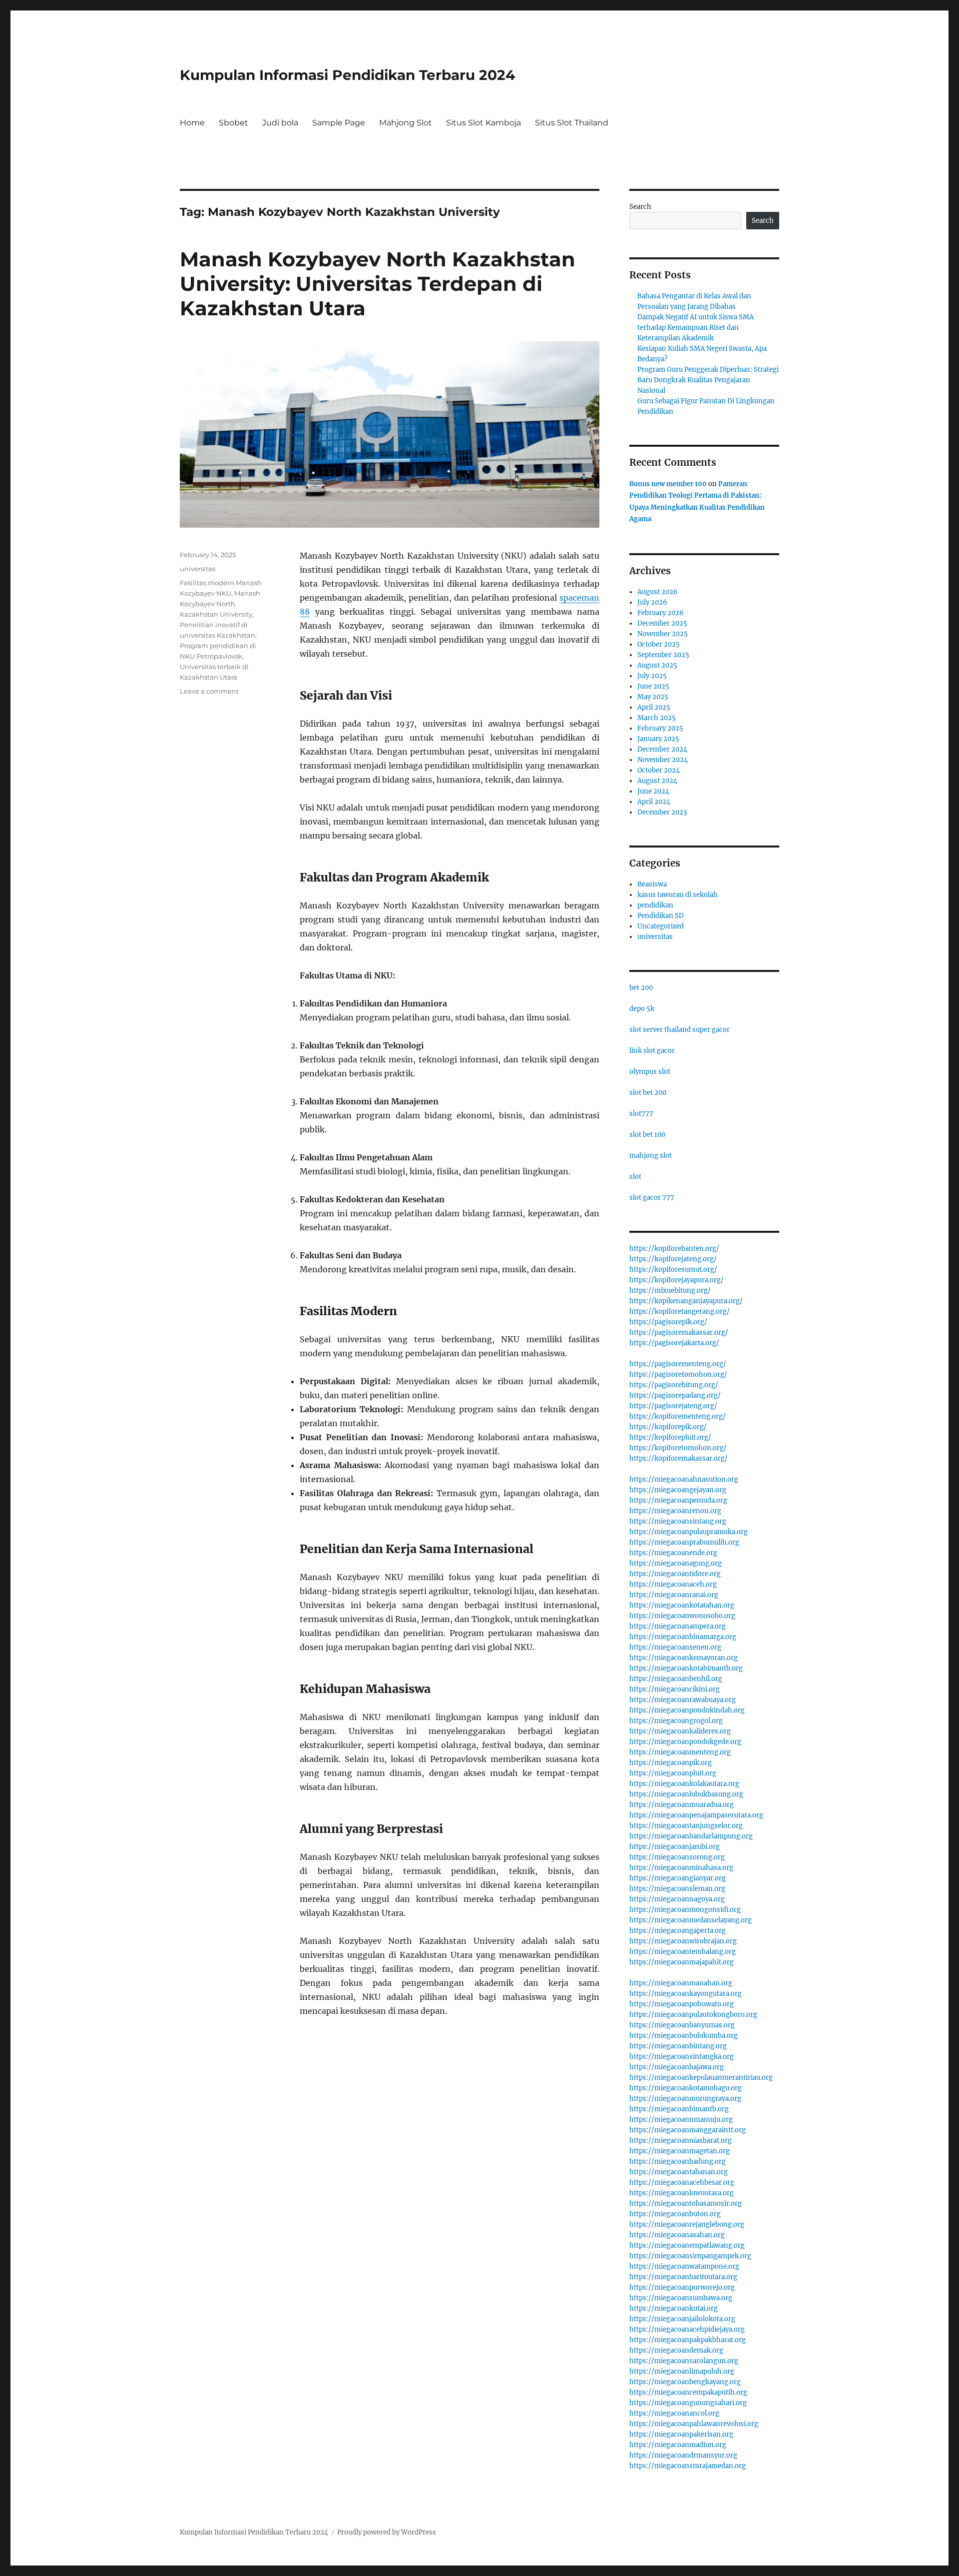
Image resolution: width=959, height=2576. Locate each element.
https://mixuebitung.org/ (670, 1290)
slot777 (641, 1114)
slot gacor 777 (652, 1198)
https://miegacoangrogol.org (676, 1721)
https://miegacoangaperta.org (678, 1931)
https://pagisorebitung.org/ (674, 1385)
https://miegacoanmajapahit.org (682, 1962)
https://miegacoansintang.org (678, 1521)
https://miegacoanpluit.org (673, 1773)
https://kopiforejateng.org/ (673, 1259)
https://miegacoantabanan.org (679, 2172)
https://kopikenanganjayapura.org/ (686, 1301)
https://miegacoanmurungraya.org (685, 2099)
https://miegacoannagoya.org (677, 1899)
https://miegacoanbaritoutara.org (683, 2277)
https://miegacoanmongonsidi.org (685, 1910)
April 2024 (654, 802)
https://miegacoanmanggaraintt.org (688, 2130)
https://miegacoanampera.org (678, 1626)
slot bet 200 (648, 1093)
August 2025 (657, 665)
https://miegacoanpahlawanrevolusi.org (694, 2424)
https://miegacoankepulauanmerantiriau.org (701, 2078)
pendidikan (655, 905)
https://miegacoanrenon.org (675, 1511)
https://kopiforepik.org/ (668, 1427)
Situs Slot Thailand (572, 123)
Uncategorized (661, 926)
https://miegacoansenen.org (675, 1647)
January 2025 (658, 739)
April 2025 (654, 707)
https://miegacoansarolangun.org (684, 2361)
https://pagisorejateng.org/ (673, 1406)
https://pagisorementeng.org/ (678, 1364)
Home (192, 123)
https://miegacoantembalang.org (683, 1952)
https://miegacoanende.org (673, 1553)
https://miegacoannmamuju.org (681, 2120)
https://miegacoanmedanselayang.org (691, 1920)
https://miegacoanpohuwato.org (682, 2004)
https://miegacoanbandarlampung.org (691, 1836)
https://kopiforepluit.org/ (670, 1437)
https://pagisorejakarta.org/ (674, 1343)
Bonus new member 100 (668, 484)
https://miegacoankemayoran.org (684, 1658)
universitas (198, 569)
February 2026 (661, 613)
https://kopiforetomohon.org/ (678, 1448)
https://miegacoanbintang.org (678, 2046)
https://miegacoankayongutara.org (686, 1994)
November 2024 (663, 760)
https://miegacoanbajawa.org (677, 2067)
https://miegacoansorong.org (677, 1857)
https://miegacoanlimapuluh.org (682, 2371)
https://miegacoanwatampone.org (684, 2266)
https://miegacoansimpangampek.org (690, 2256)
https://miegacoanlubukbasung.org (686, 1794)
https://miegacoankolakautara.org (684, 1784)
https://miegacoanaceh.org (673, 1584)
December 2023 (662, 812)
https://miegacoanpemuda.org (678, 1500)
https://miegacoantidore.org (675, 1574)
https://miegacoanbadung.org (678, 2161)
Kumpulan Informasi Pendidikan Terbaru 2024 (347, 75)
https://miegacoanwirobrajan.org (683, 1941)
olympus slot (650, 1072)
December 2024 (662, 749)
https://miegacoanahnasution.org (684, 1479)
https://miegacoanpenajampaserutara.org (696, 1815)
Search (640, 207)
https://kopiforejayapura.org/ (677, 1280)
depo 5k (642, 1009)
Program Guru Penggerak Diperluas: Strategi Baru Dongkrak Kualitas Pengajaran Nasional (708, 380)
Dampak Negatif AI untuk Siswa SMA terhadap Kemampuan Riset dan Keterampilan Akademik (696, 328)
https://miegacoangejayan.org (678, 1490)
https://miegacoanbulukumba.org (684, 2036)
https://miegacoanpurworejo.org (682, 2287)
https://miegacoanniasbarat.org (681, 2141)
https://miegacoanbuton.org (675, 2214)
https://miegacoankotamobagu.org (686, 2088)
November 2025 (663, 634)
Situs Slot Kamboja (483, 123)
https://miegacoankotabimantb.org (686, 1668)
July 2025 (652, 676)
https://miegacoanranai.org (674, 1595)
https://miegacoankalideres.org (680, 1731)
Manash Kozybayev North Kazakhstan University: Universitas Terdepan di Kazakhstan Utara (378, 284)
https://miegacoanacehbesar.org (682, 2182)
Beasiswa (652, 884)
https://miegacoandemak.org (676, 2350)
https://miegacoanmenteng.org (680, 1752)
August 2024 (657, 781)
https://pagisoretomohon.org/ (678, 1374)
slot (635, 1177)
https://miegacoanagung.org (676, 1563)
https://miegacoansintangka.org (682, 2057)
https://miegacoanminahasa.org (681, 1868)
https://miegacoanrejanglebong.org (687, 2224)
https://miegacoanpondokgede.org (685, 1742)
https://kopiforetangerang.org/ (680, 1311)
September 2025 (663, 655)
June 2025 (653, 686)
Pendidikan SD (661, 916)
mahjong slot (651, 1156)
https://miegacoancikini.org (675, 1689)
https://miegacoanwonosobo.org (682, 1616)
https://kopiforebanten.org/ (674, 1249)
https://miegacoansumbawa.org (681, 2298)
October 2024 (659, 770)
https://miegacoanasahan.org (677, 2235)
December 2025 (662, 623)
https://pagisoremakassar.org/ (679, 1332)
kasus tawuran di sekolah (678, 895)
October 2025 (659, 644)
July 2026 (652, 602)
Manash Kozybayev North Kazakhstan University (220, 604)
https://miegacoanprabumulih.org (684, 1542)
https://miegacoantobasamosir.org (686, 2203)
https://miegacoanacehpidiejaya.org (687, 2329)
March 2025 (657, 718)
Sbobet (234, 123)
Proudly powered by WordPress (387, 2532)
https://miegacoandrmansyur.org (683, 2455)
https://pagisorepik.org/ (668, 1322)
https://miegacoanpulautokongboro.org (693, 2015)
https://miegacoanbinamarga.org (683, 1637)
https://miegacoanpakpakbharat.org (688, 2340)
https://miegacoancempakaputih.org (688, 2392)
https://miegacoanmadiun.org (678, 2445)
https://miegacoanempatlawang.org (687, 2245)
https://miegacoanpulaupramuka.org (689, 1532)
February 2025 (660, 728)
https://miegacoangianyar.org (678, 1878)
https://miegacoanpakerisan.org (681, 2434)
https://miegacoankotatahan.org (682, 1605)
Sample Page (339, 123)
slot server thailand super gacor (680, 1030)
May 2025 (653, 697)
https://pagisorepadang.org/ (675, 1395)
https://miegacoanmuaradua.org (682, 1805)
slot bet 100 (647, 1135)
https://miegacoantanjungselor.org (686, 1826)
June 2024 (653, 791)
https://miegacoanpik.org (671, 1763)
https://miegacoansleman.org (677, 1889)
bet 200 (641, 988)
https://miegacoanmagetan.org (680, 2151)
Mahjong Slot (406, 123)
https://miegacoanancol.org (674, 2413)
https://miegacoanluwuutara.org (682, 2193)
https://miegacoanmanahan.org (681, 1983)
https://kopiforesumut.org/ (673, 1270)
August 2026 (658, 592)
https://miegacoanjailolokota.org (682, 2319)
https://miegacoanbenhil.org (676, 1679)
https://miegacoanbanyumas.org (682, 2025)
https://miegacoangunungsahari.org (688, 2403)
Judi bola (280, 123)
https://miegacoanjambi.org (675, 1847)
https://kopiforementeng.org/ (678, 1416)
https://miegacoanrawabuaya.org (683, 1700)
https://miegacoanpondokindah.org (687, 1710)
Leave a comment (209, 691)
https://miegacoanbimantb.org (679, 2109)
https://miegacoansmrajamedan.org (688, 2466)
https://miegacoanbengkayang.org (685, 2382)
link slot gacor (652, 1051)
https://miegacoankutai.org (674, 2308)
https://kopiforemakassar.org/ (679, 1458)
